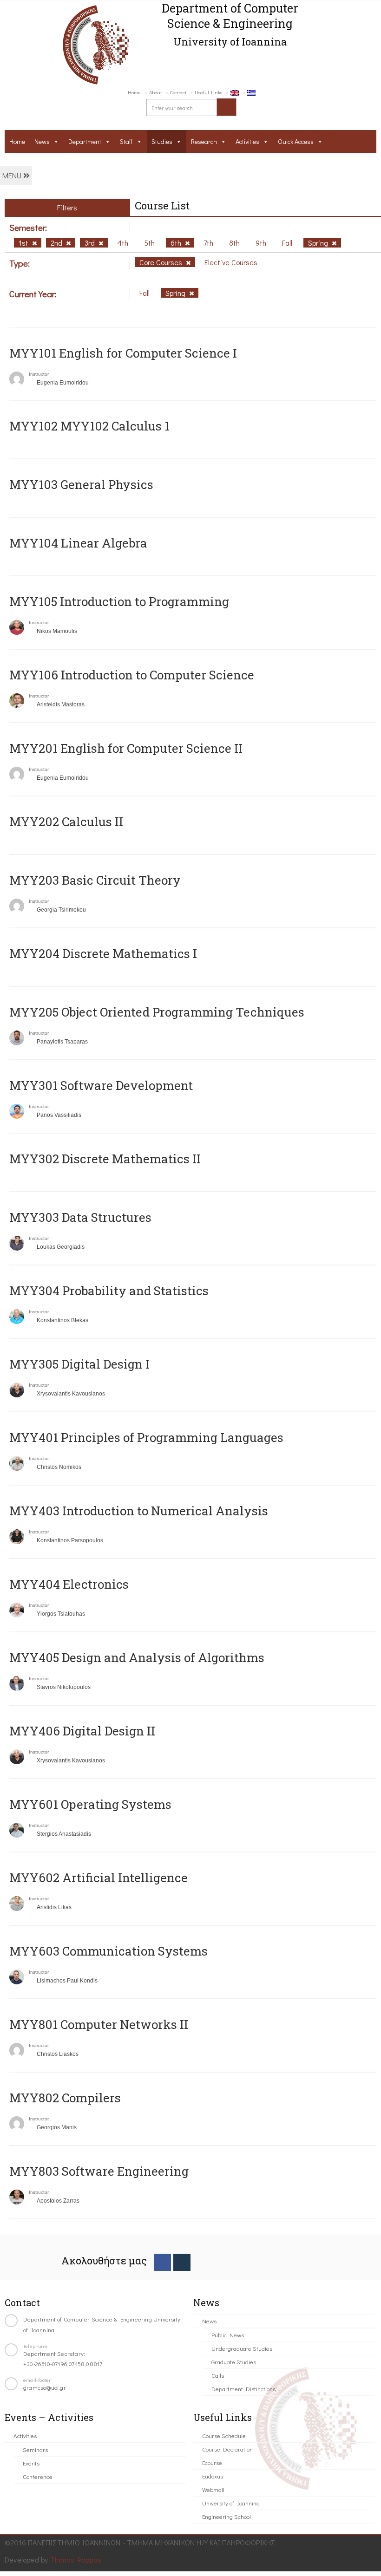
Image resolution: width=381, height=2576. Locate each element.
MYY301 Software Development (101, 1085)
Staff (126, 141)
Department (85, 141)
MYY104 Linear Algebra (78, 543)
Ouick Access (296, 141)
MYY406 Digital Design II (82, 1731)
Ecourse (212, 2462)
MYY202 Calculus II (66, 822)
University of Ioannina (231, 2503)
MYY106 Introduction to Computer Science (132, 675)
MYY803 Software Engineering (99, 2171)
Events (31, 2463)
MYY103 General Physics (81, 484)
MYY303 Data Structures (80, 1217)
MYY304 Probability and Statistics (109, 1291)
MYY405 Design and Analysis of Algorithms (137, 1657)
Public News (228, 2335)
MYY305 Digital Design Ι (79, 1364)
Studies (162, 141)
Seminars (35, 2449)
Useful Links (208, 92)
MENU (13, 175)
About (155, 92)
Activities (247, 141)
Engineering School (227, 2516)
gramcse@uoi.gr (45, 2387)
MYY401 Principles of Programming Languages (146, 1437)
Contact (178, 92)
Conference (38, 2476)
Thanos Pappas (76, 2560)
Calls (218, 2375)
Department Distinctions (243, 2389)
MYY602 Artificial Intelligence (99, 1878)
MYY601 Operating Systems (90, 1804)
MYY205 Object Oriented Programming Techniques (157, 1012)
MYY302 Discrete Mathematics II (105, 1159)
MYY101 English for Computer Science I (123, 353)
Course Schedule (224, 2436)
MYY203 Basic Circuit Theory (95, 880)
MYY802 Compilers (65, 2098)
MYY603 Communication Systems (108, 1951)
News (42, 141)
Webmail (213, 2489)
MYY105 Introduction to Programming (119, 601)
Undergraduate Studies (242, 2348)
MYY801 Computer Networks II (99, 2024)
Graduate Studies (234, 2362)
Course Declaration (227, 2449)
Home (134, 92)
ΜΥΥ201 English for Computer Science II (126, 748)
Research (204, 141)
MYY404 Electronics (69, 1584)
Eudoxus (213, 2476)
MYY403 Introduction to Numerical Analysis (139, 1511)
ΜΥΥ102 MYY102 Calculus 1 (89, 426)
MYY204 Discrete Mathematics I (103, 953)
